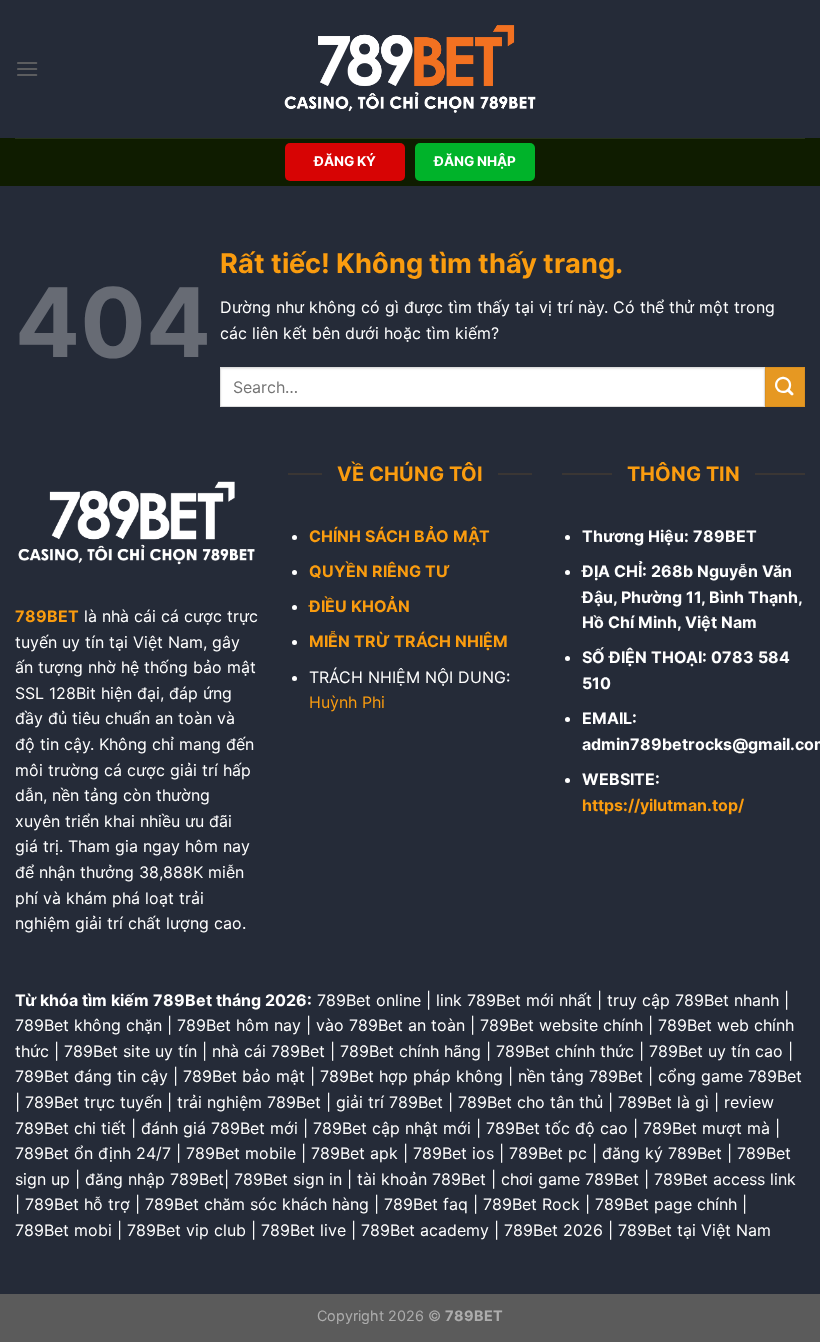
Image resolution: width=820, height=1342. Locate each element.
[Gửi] (785, 386)
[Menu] (27, 68)
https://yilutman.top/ (663, 805)
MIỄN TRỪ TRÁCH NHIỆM (408, 641)
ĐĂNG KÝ (345, 161)
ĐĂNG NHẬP (475, 161)
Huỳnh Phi (347, 702)
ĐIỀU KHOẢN (359, 606)
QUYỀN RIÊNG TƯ (379, 571)
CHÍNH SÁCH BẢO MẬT (399, 536)
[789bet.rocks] (410, 69)
